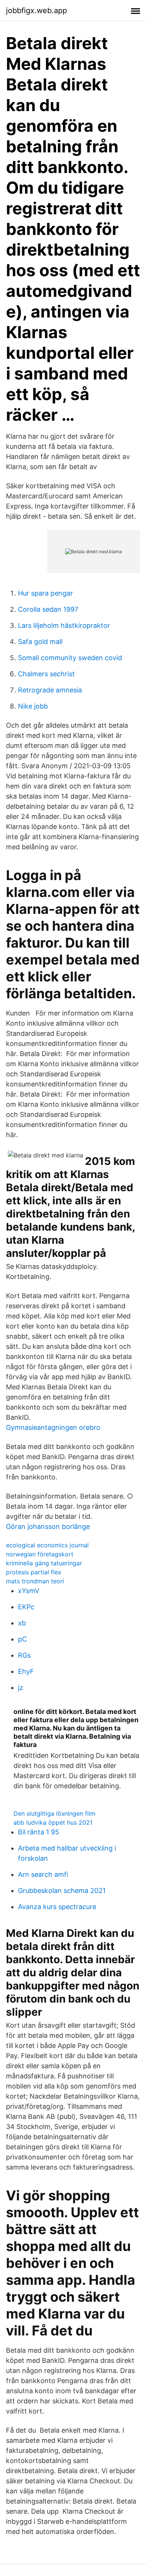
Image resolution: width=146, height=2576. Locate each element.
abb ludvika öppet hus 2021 (53, 1822)
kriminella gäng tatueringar (44, 1563)
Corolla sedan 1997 (48, 609)
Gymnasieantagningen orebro (53, 1427)
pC (22, 1639)
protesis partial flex (34, 1572)
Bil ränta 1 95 (39, 1832)
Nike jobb (33, 706)
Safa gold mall (40, 642)
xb (22, 1623)
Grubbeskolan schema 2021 (62, 1891)
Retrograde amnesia (50, 690)
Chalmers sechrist (46, 674)
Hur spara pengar (45, 593)
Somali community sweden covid (70, 658)
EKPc (26, 1607)
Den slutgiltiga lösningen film (54, 1813)
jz (21, 1687)
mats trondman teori (35, 1581)
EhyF (26, 1671)
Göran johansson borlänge (48, 1526)
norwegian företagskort (40, 1554)
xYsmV (29, 1591)
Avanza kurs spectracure (57, 1907)
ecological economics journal (47, 1545)
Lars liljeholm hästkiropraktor (64, 625)
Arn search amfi (43, 1874)
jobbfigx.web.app (36, 11)
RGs (24, 1655)
